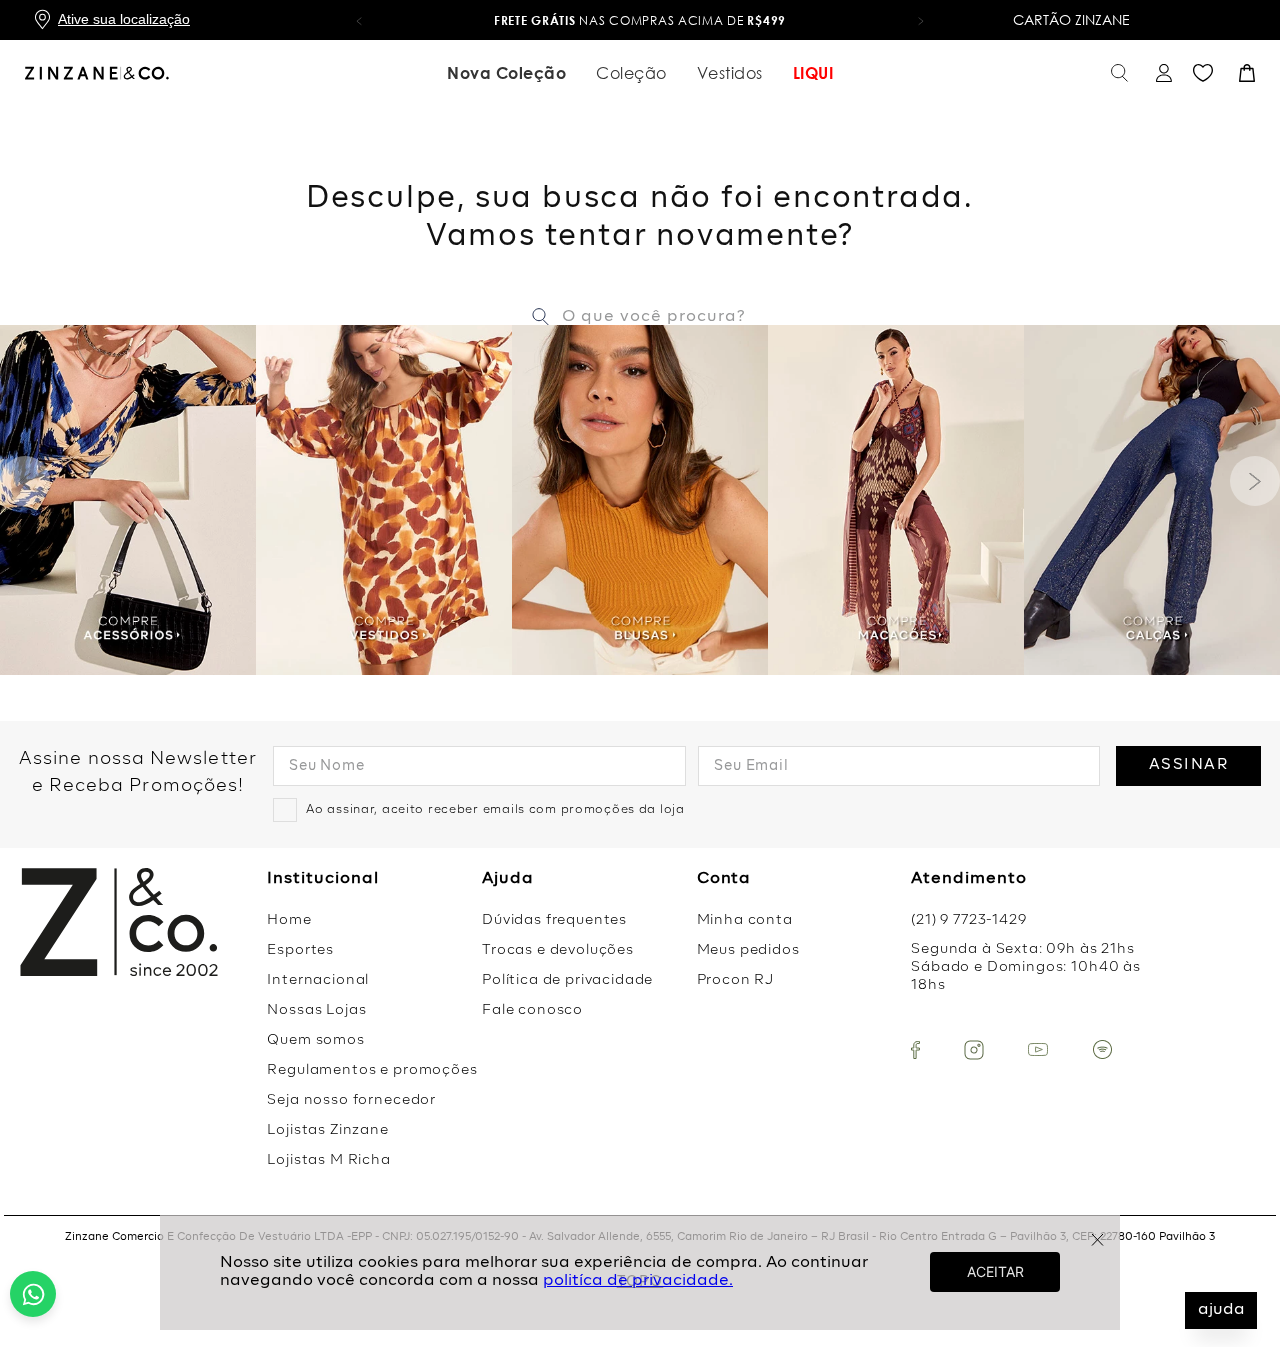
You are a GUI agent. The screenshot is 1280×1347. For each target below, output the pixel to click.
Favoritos (1203, 73)
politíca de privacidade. (638, 1281)
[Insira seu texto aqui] (915, 1050)
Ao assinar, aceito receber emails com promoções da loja (495, 810)
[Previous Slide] (25, 481)
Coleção (631, 73)
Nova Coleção (506, 73)
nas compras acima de (640, 20)
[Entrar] (1161, 73)
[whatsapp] (33, 1294)
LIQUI (813, 73)
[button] (359, 20)
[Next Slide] (1255, 481)
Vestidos (730, 73)
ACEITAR (995, 1271)
